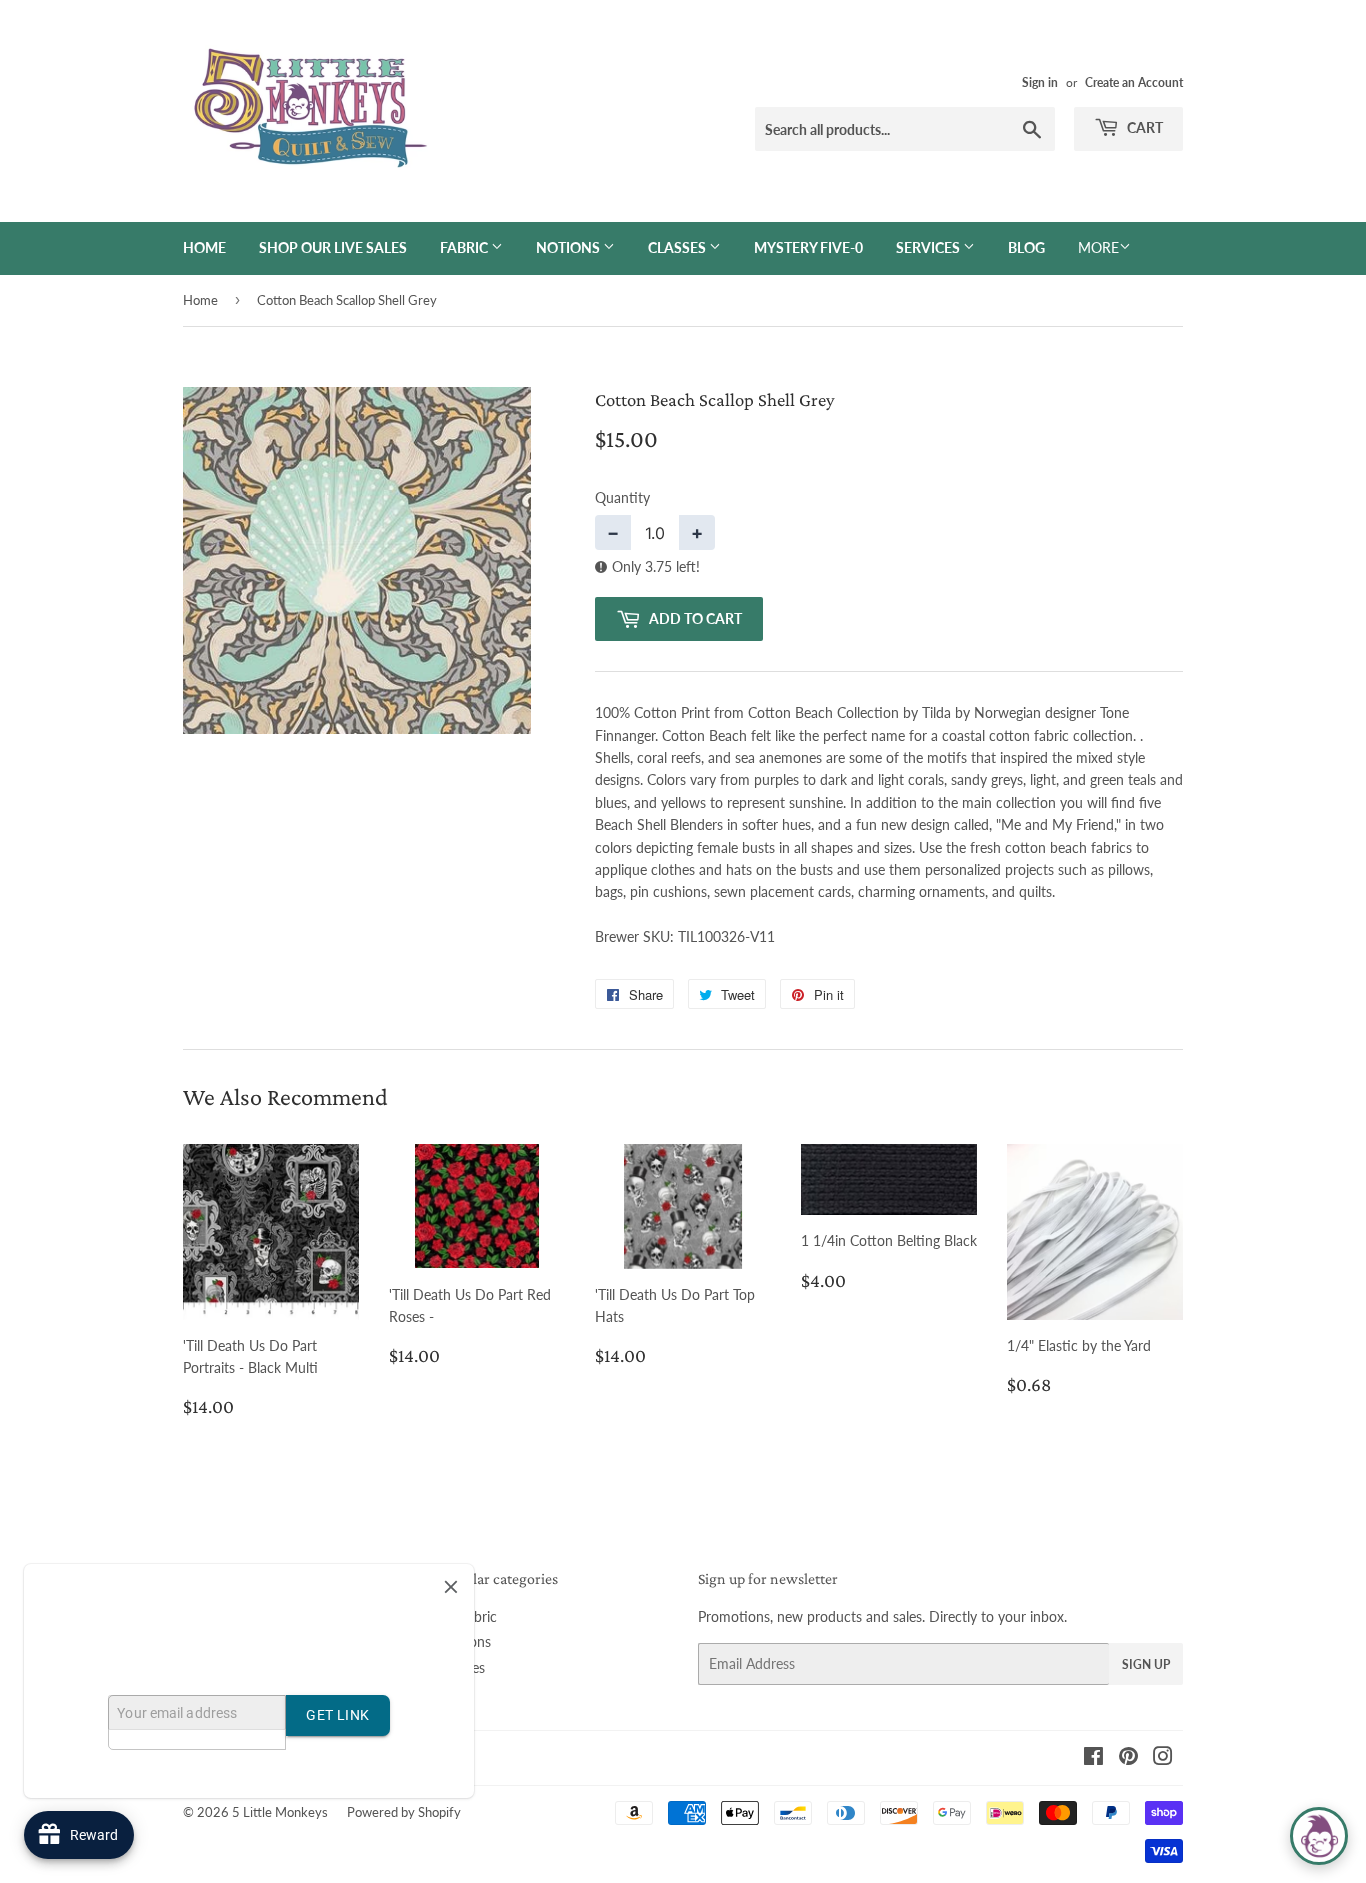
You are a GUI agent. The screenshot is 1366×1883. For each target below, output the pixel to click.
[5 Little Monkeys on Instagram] (1163, 1758)
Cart (1143, 127)
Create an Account (1134, 82)
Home (204, 247)
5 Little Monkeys (280, 1812)
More (1098, 247)
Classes (678, 247)
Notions (569, 247)
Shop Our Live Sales (333, 247)
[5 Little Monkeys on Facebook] (1093, 1758)
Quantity (622, 497)
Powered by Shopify (404, 1812)
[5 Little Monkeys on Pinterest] (1128, 1758)
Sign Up (1146, 1664)
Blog (1026, 247)
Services (929, 247)
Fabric (465, 247)
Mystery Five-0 (808, 247)
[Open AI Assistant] (1319, 1836)
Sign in (1040, 82)
